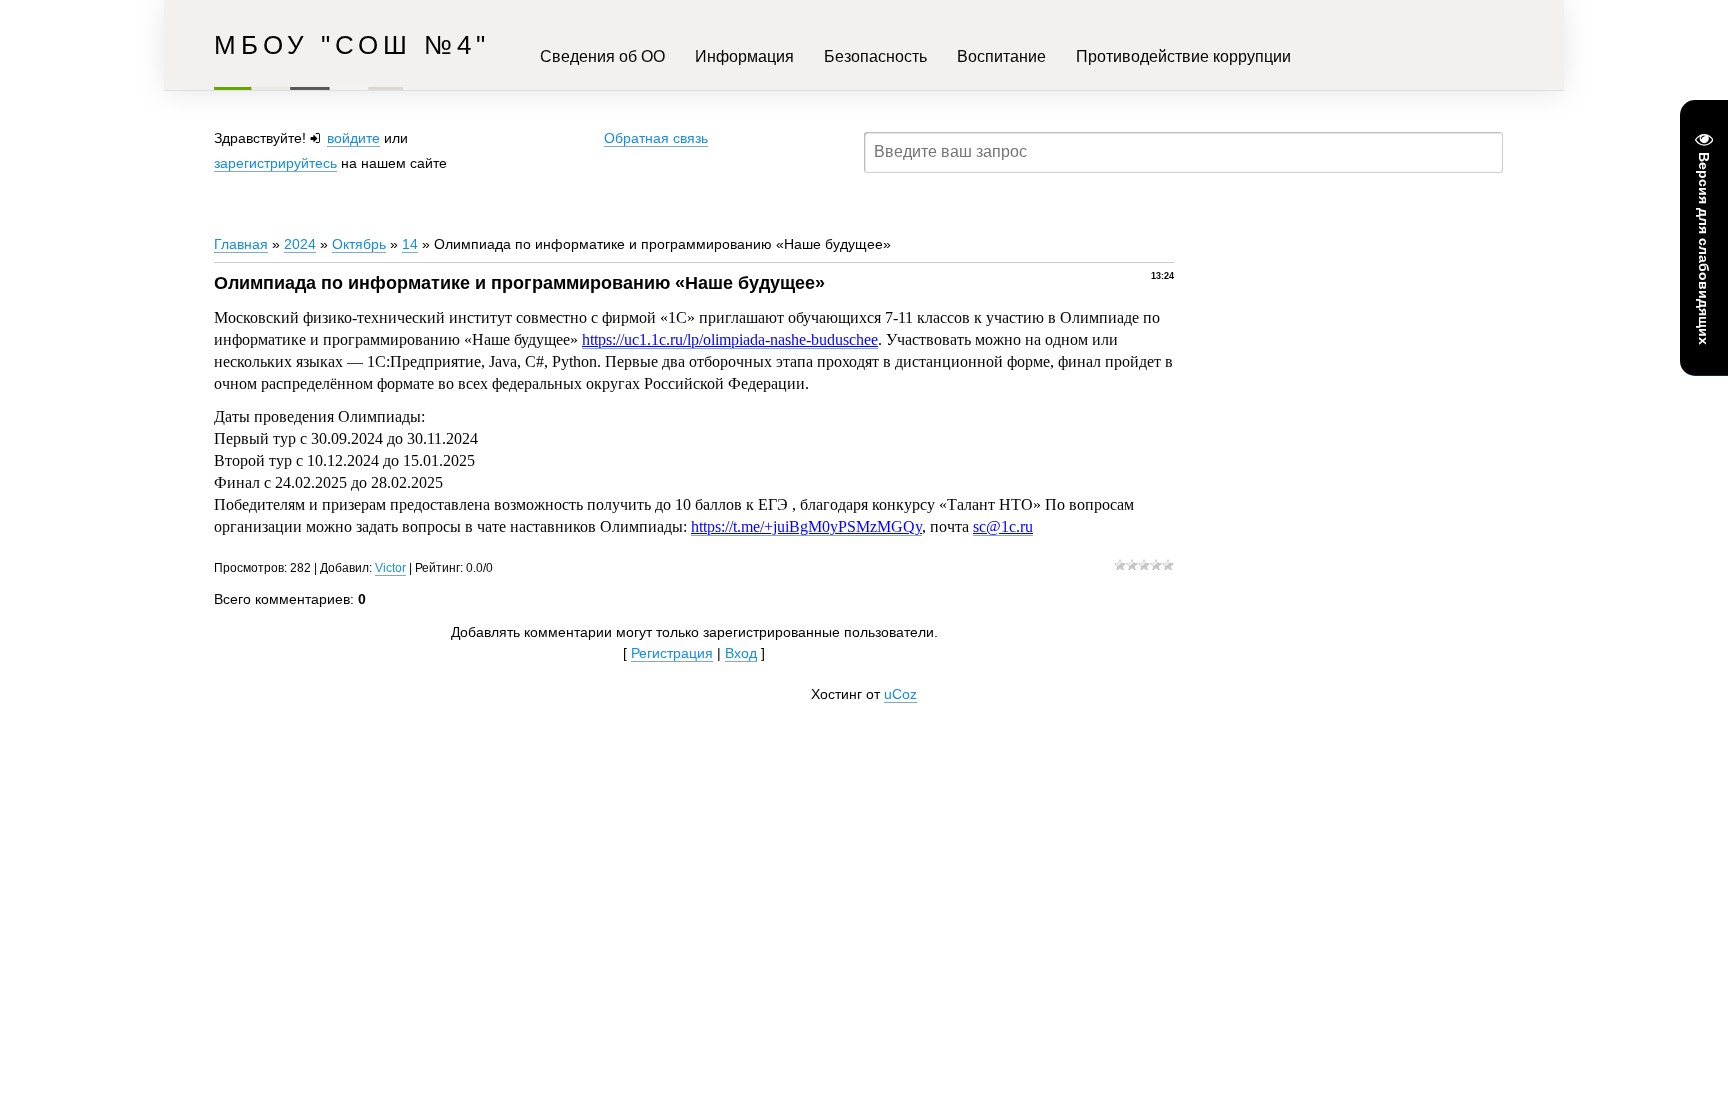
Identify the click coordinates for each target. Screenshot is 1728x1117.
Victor (390, 568)
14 (410, 244)
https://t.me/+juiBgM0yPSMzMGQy (806, 526)
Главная (241, 244)
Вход (741, 653)
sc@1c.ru (1003, 526)
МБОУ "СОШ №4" (352, 45)
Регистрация (672, 653)
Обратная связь (656, 138)
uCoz (900, 694)
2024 (300, 244)
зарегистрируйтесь (275, 163)
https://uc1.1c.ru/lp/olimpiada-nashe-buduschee (730, 339)
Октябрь (359, 244)
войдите (353, 138)
